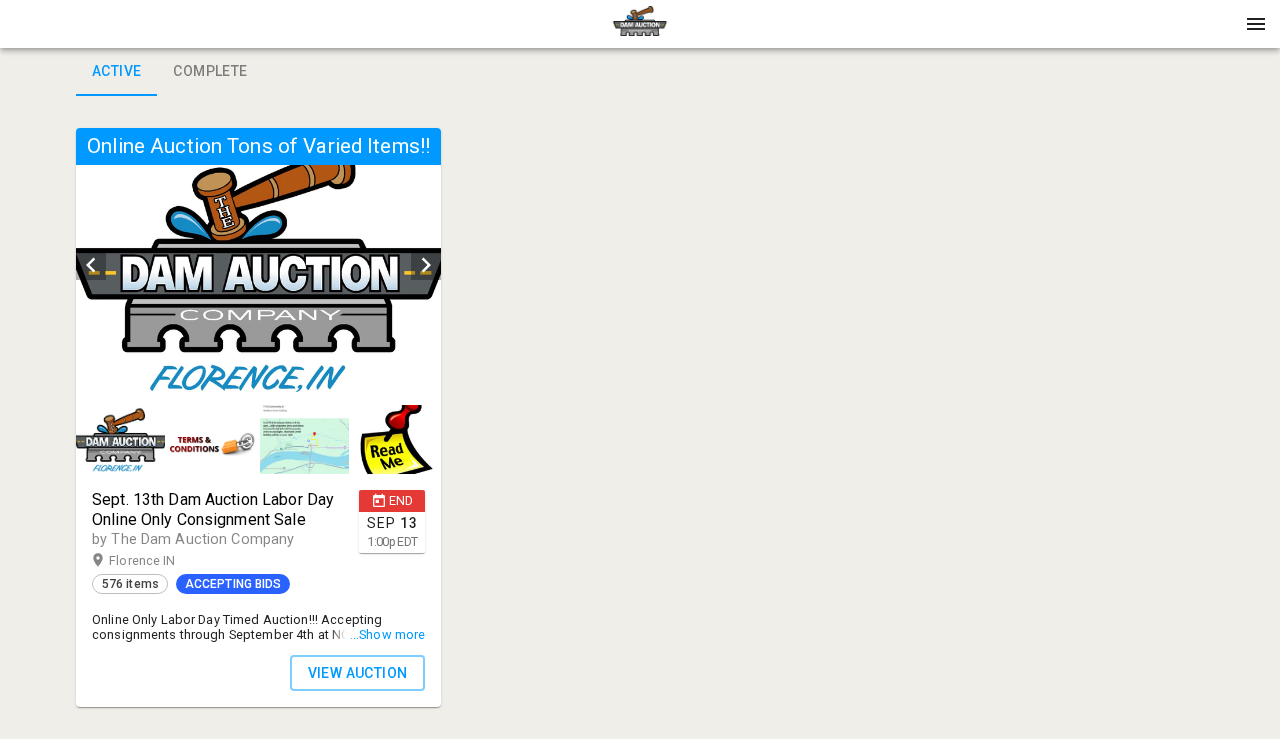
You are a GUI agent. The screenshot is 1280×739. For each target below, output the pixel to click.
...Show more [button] (388, 634)
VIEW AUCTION (358, 673)
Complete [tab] (210, 71)
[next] (426, 265)
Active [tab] (116, 71)
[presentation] (640, 24)
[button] (640, 31)
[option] (258, 265)
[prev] (91, 265)
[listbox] (258, 265)
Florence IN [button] (161, 560)
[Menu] (1256, 24)
